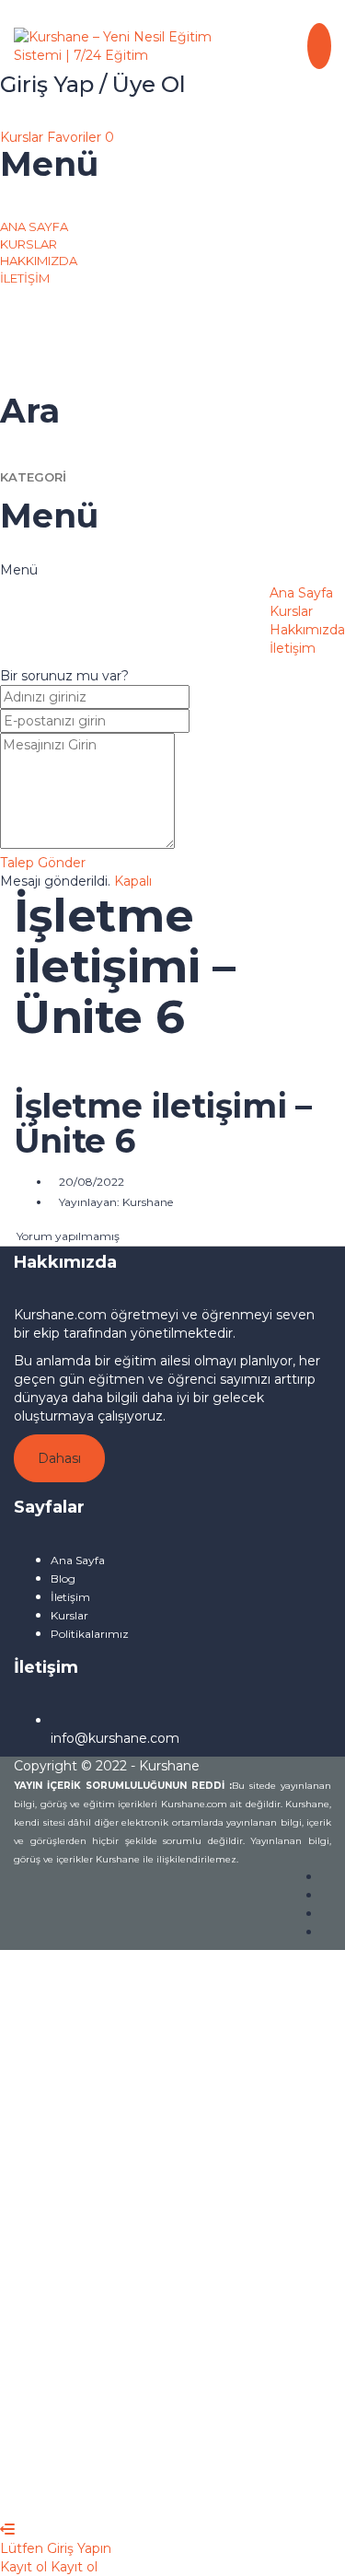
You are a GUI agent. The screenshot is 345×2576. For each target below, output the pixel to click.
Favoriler (80, 137)
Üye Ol (110, 2493)
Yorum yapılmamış (67, 1236)
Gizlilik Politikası (181, 2265)
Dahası (59, 1458)
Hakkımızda (39, 261)
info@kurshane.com (115, 1738)
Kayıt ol (157, 2493)
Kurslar (23, 137)
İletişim (25, 278)
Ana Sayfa (34, 226)
